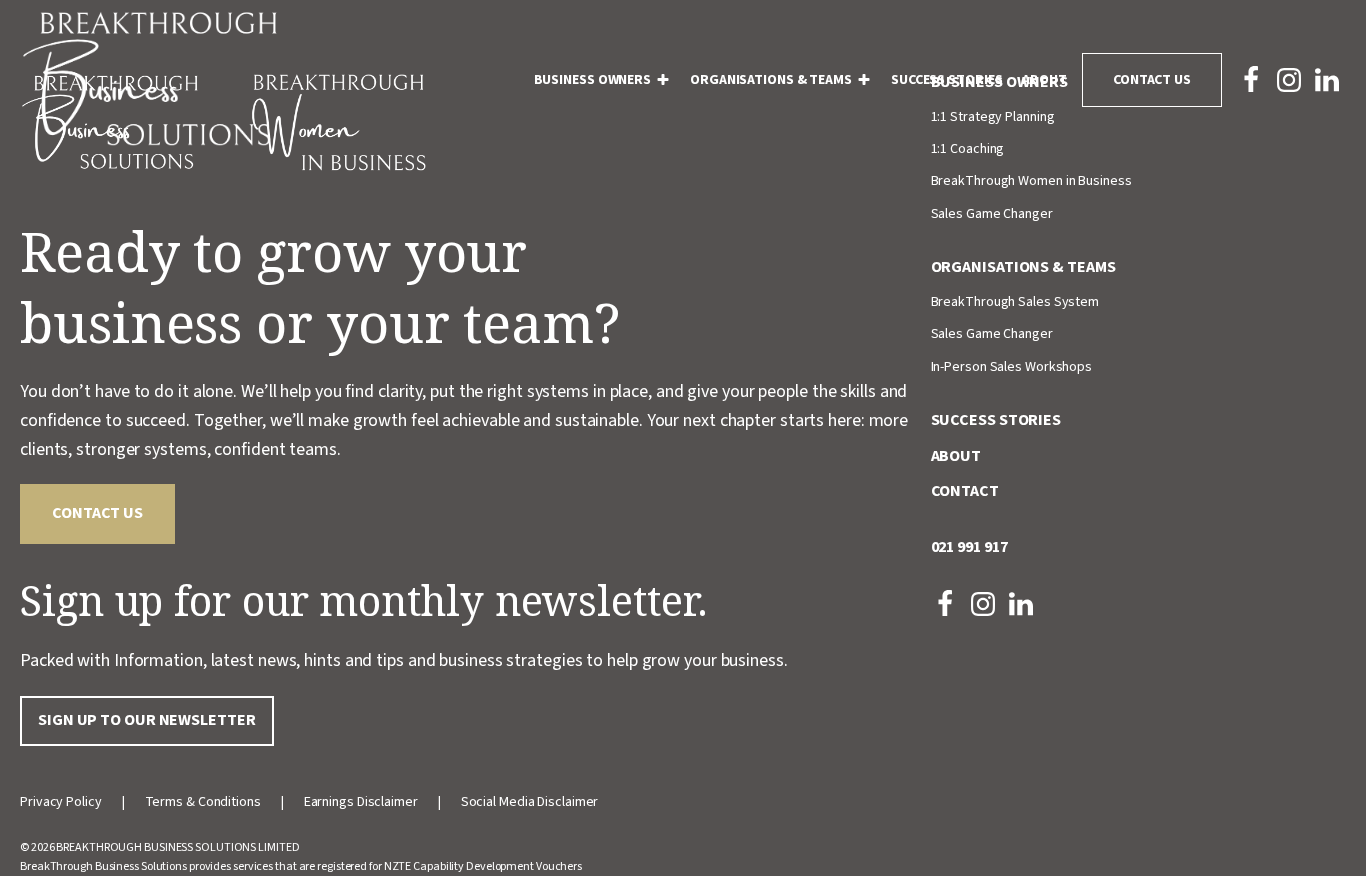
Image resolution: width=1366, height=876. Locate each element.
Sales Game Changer (992, 214)
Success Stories (947, 80)
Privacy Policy (61, 802)
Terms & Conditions (203, 802)
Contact (965, 491)
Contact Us (1152, 80)
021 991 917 (969, 547)
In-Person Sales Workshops (1012, 367)
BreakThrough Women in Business (1031, 181)
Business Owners (593, 80)
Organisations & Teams (771, 80)
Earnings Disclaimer (361, 802)
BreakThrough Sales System (1015, 302)
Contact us (97, 513)
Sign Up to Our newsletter (147, 720)
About (1044, 80)
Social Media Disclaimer (530, 802)
